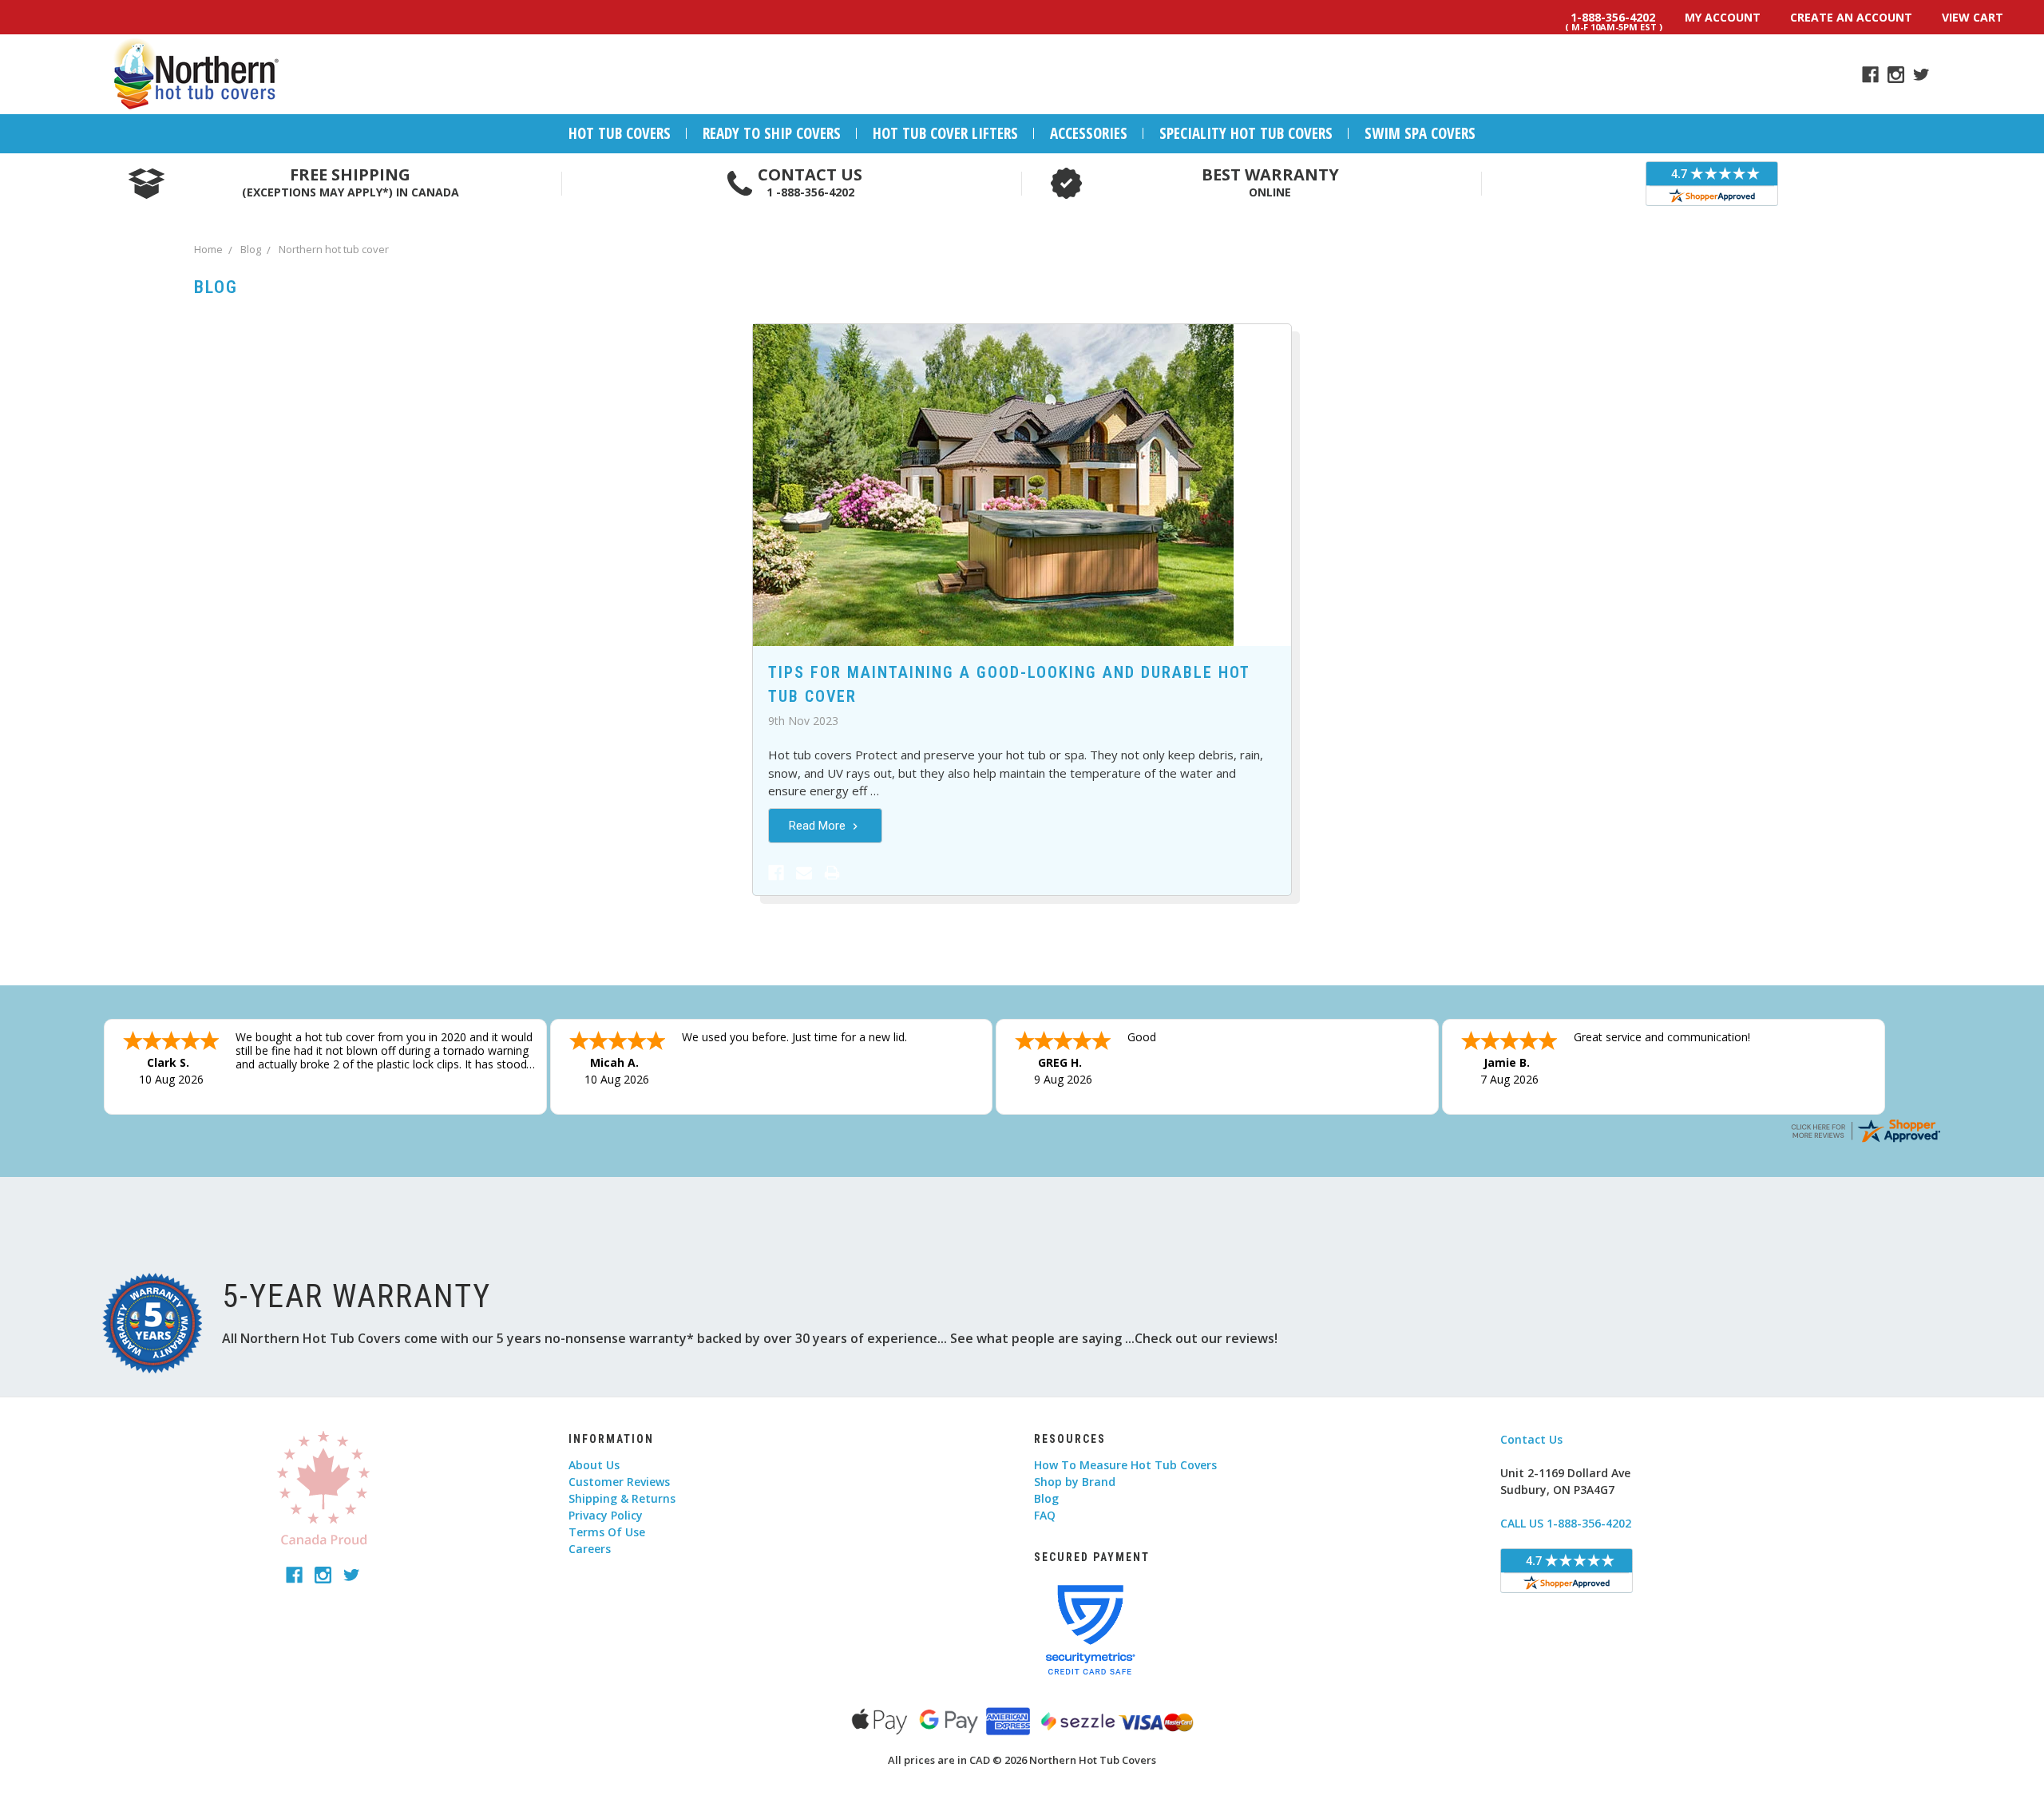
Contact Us (1531, 1439)
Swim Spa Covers (1420, 133)
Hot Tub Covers (620, 133)
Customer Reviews (619, 1482)
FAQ (1045, 1515)
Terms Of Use (607, 1532)
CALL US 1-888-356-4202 (1566, 1523)
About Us (594, 1465)
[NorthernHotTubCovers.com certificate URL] (1865, 1129)
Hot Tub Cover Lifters (945, 133)
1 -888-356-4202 (810, 192)
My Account (1723, 17)
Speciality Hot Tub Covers (1246, 133)
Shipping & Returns (622, 1498)
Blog (1046, 1498)
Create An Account (1851, 17)
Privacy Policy (606, 1515)
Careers (590, 1549)
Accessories (1089, 133)
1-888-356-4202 (1613, 20)
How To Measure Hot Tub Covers (1125, 1465)
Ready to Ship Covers (772, 133)
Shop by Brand (1075, 1482)
